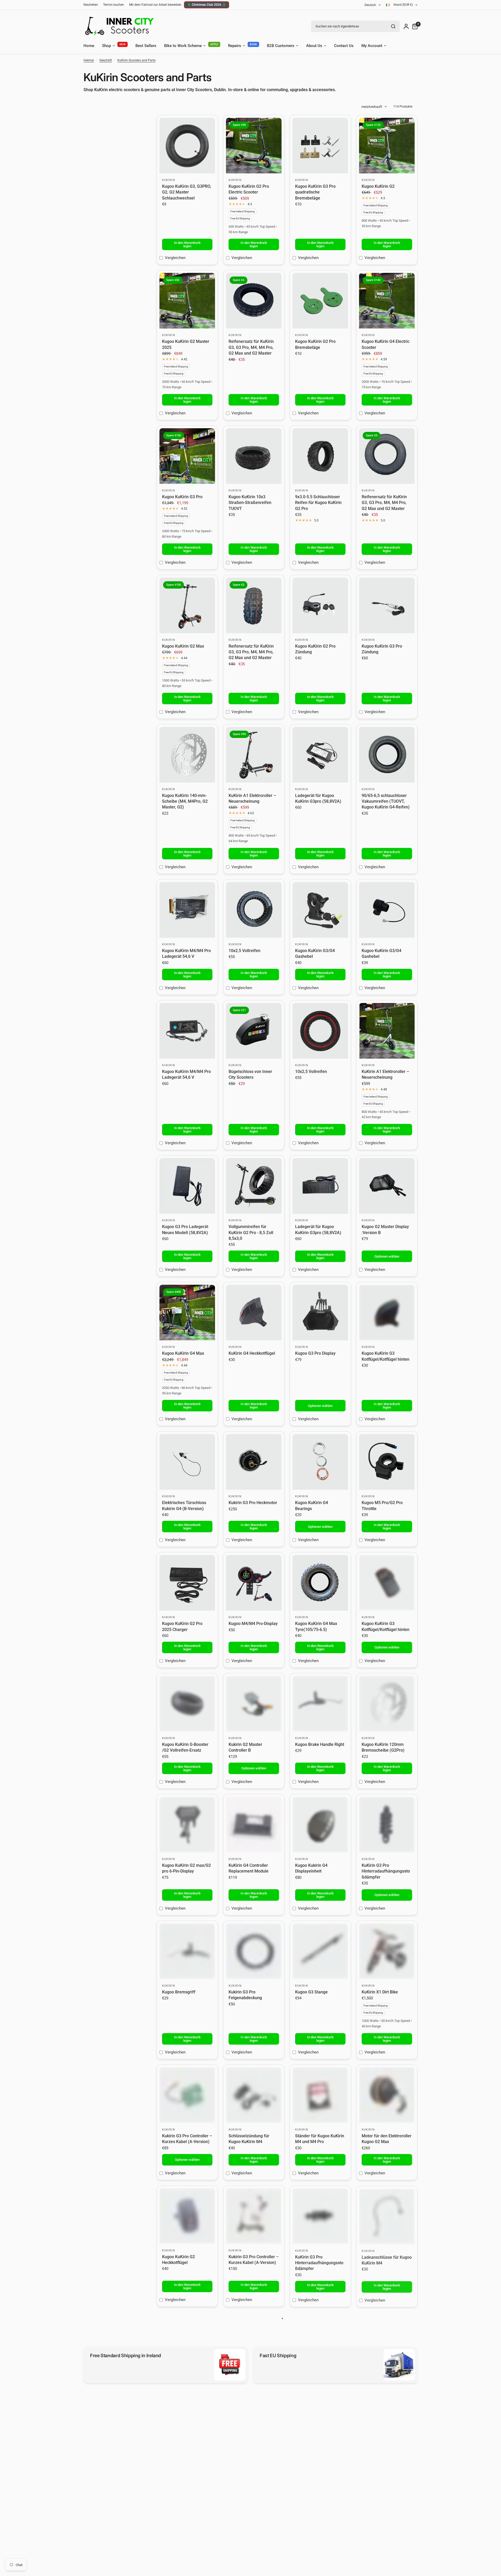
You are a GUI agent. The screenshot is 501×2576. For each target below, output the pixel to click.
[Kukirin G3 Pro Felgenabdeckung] (254, 1951)
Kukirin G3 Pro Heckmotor (253, 1503)
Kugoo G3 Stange (311, 1992)
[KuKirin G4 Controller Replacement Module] (254, 1825)
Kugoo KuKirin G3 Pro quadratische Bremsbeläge (315, 192)
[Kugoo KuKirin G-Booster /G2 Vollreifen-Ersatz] (187, 1704)
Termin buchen (114, 5)
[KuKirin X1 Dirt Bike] (387, 1951)
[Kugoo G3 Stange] (320, 1951)
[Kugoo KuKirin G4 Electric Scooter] (387, 301)
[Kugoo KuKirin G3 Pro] (187, 456)
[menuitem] (92, 5)
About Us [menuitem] (314, 46)
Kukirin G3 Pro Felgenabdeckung (245, 1995)
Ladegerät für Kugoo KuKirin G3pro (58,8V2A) (318, 798)
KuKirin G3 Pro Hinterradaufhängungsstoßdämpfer (386, 1871)
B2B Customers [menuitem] (281, 46)
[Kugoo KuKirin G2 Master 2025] (187, 301)
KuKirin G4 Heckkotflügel (252, 1353)
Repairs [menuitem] (235, 46)
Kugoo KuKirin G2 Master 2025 (186, 344)
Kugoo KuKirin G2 (378, 186)
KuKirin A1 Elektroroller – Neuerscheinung (252, 798)
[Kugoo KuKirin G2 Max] (187, 605)
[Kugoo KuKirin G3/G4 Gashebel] (320, 910)
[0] (414, 26)
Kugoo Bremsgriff (179, 1992)
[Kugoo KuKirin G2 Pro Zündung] (320, 605)
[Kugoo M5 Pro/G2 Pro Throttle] (387, 1462)
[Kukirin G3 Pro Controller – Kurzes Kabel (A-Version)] (187, 2095)
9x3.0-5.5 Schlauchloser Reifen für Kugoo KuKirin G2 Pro (318, 503)
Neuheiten (91, 5)
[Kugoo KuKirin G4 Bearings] (320, 1462)
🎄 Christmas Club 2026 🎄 (207, 5)
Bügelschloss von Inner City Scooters (250, 1074)
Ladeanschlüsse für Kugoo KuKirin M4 (387, 2260)
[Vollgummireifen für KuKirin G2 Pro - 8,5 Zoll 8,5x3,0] (254, 1186)
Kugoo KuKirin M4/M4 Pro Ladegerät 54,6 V (186, 953)
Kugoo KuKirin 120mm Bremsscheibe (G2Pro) (383, 1747)
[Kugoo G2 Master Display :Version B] (387, 1186)
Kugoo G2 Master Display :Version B (385, 1230)
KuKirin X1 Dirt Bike (380, 1992)
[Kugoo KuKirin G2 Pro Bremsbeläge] (320, 301)
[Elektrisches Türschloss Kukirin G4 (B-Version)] (187, 1462)
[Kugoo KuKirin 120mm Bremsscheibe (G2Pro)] (387, 1704)
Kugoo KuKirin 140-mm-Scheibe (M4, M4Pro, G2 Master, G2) (185, 801)
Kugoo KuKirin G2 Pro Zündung (315, 649)
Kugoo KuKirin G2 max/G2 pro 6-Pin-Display (186, 1868)
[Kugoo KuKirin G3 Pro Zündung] (387, 605)
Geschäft (106, 60)
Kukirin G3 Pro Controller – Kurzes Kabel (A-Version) (187, 2139)
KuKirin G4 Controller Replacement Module (249, 1868)
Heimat (89, 60)
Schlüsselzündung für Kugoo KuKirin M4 (249, 2139)
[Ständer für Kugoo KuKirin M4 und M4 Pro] (320, 2095)
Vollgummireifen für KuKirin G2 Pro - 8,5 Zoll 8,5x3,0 (251, 1233)
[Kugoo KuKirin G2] (387, 146)
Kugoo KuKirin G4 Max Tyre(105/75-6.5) (316, 1626)
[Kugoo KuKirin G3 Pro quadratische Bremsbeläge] (320, 146)
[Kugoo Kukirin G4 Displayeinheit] (320, 1825)
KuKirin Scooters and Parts (136, 60)
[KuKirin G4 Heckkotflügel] (254, 1313)
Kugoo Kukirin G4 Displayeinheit (311, 1868)
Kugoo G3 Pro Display (315, 1353)
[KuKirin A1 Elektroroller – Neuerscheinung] (254, 755)
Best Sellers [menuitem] (146, 46)
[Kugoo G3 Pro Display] (320, 1313)
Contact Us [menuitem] (344, 46)
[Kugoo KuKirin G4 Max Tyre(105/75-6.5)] (320, 1583)
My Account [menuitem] (372, 46)
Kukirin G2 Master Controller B (245, 1747)
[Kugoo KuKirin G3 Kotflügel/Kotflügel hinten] (387, 1313)
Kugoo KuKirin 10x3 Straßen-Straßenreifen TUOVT (250, 503)
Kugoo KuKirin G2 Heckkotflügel (178, 2260)
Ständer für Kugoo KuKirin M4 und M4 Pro (320, 2139)
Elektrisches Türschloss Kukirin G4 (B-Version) (184, 1506)
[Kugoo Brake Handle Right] (320, 1704)
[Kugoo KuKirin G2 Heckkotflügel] (187, 2216)
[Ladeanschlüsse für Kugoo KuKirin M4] (387, 2216)
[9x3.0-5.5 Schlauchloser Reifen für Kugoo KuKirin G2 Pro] (320, 456)
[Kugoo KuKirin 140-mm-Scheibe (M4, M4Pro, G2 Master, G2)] (187, 755)
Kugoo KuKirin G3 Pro (182, 497)
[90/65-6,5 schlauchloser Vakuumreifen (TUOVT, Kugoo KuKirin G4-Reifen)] (387, 755)
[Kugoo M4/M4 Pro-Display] (254, 1583)
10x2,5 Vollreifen (244, 951)
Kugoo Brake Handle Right (320, 1744)
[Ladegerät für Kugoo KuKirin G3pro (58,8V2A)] (320, 755)
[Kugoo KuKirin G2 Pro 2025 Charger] (187, 1583)
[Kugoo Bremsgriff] (187, 1951)
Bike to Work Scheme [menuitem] (183, 46)
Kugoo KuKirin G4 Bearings (312, 1506)
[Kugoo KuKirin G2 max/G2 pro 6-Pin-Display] (187, 1825)
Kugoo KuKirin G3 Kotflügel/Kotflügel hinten (386, 1356)
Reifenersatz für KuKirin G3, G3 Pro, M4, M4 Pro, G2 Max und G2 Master (251, 347)
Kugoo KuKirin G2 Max (183, 646)
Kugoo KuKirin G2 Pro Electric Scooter (249, 189)
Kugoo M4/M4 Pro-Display (253, 1624)
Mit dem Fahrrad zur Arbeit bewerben (155, 5)
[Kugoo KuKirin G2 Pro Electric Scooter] (254, 146)
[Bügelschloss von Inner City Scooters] (254, 1031)
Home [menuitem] (89, 46)
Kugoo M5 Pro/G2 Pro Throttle (382, 1506)
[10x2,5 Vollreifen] (254, 910)
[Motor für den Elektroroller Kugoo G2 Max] (387, 2095)
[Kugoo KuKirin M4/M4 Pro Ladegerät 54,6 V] (187, 910)
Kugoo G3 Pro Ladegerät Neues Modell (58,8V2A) (185, 1230)
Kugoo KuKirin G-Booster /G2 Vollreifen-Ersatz (185, 1747)
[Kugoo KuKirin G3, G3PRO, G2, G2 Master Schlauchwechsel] (187, 146)
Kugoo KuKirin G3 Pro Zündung (382, 649)
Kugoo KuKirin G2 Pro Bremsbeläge (315, 344)
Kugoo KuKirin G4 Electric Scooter (386, 344)
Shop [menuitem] (106, 46)
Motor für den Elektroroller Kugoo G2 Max (387, 2139)
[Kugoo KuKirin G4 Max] (187, 1313)
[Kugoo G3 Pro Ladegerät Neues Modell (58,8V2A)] (187, 1186)
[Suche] (393, 26)
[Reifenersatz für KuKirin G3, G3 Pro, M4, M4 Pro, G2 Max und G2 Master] (254, 301)
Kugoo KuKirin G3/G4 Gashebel (315, 953)
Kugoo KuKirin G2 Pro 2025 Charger (182, 1626)
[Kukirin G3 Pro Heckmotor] (254, 1462)
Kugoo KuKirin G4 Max (183, 1353)
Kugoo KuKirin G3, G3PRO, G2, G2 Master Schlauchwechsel (187, 192)
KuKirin (169, 180)
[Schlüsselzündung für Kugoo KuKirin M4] (254, 2095)
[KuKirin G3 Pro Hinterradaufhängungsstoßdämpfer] (387, 1825)
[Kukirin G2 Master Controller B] (254, 1704)
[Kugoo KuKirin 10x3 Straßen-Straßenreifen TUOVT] (254, 456)
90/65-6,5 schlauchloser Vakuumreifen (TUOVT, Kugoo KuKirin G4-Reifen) (386, 801)
